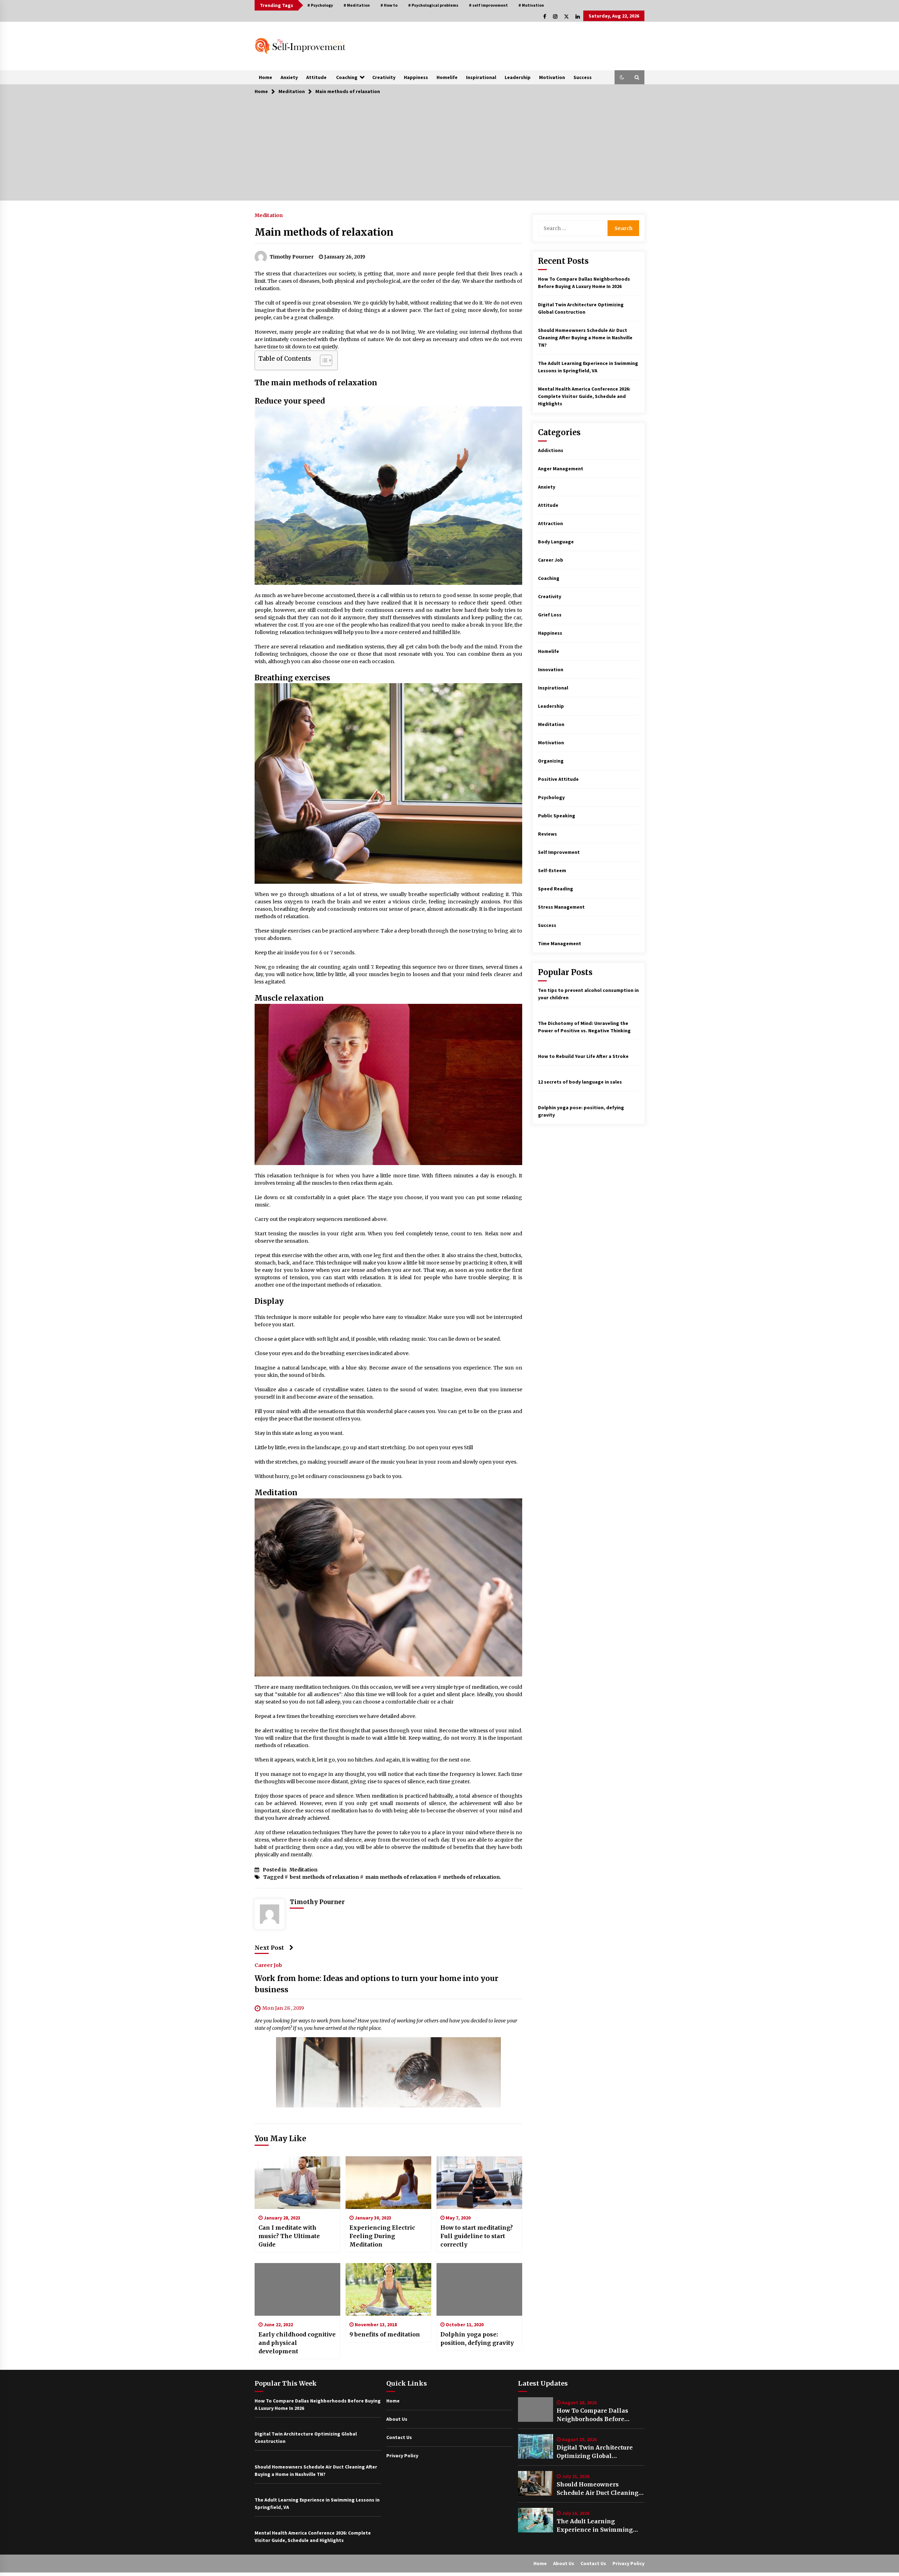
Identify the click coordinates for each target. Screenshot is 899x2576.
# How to (389, 5)
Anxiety (289, 77)
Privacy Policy (402, 2456)
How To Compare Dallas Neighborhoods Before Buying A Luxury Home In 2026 (595, 2415)
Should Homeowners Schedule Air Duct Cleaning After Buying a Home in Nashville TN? (585, 338)
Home (265, 77)
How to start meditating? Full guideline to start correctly (477, 2236)
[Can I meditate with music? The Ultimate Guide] (297, 2183)
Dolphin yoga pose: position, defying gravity (477, 2339)
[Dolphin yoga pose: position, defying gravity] (479, 2289)
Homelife (447, 77)
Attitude (316, 77)
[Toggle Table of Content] (323, 360)
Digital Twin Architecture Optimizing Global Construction (595, 2452)
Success (583, 77)
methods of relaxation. (472, 1877)
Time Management (560, 943)
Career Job (268, 1965)
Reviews (547, 834)
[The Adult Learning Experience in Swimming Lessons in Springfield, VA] (536, 2520)
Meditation (269, 215)
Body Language (556, 542)
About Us (397, 2419)
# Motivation (531, 5)
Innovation (551, 669)
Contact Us (399, 2437)
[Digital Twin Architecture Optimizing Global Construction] (536, 2446)
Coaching (347, 77)
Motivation (552, 77)
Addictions (551, 450)
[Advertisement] (449, 151)
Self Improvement (559, 852)
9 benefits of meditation (385, 2334)
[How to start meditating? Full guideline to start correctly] (479, 2183)
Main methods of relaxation (324, 232)
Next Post (269, 1948)
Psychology (551, 797)
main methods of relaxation (401, 1877)
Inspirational (481, 77)
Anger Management (561, 469)
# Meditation (357, 5)
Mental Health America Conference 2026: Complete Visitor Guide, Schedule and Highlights (584, 396)
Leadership (518, 77)
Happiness (416, 77)
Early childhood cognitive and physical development (297, 2343)
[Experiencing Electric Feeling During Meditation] (388, 2183)
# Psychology (320, 5)
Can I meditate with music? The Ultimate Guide (289, 2236)
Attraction (550, 523)
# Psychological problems (433, 5)
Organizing (551, 761)
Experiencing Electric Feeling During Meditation (382, 2236)
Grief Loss (550, 615)
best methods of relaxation (324, 1877)
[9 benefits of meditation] (388, 2289)
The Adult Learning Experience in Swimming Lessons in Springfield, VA (596, 2526)
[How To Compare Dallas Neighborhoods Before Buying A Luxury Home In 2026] (536, 2410)
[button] (622, 77)
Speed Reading (556, 889)
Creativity (384, 77)
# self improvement (488, 5)
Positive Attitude (558, 779)
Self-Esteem (552, 870)
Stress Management (561, 907)
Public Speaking (557, 816)
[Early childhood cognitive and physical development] (297, 2289)
